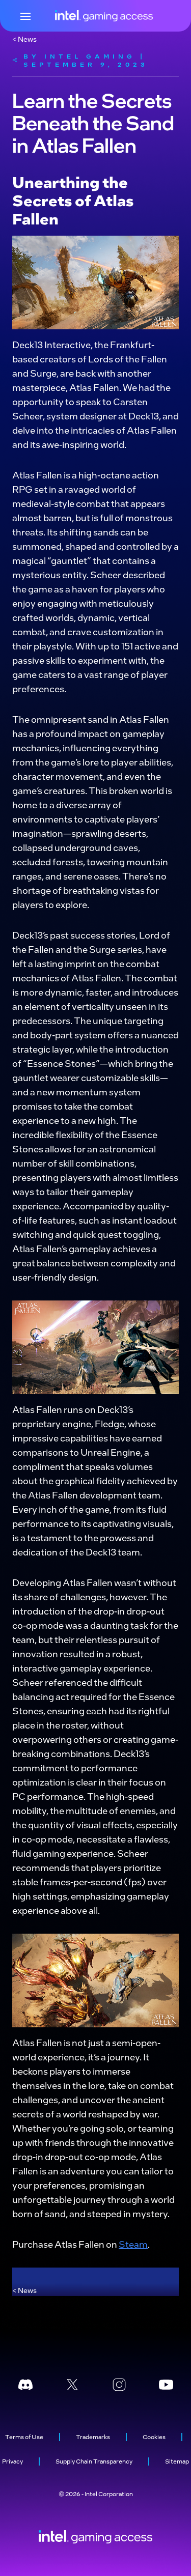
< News (24, 39)
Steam (133, 2244)
